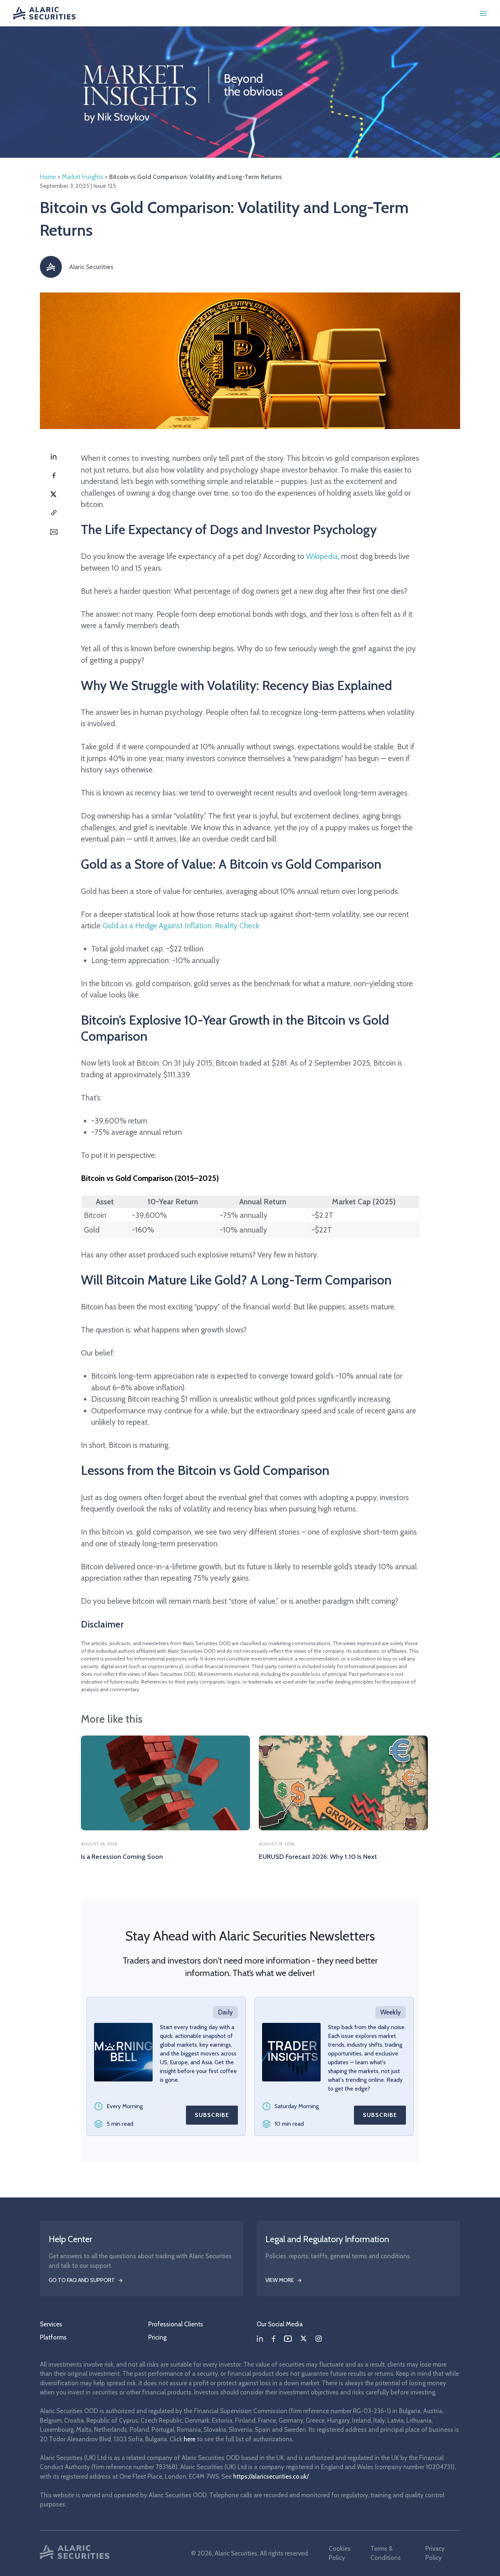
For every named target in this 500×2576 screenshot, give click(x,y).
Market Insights (83, 177)
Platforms (53, 2337)
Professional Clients (176, 2324)
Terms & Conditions (386, 2553)
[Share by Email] (54, 532)
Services (51, 2324)
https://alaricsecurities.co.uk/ (271, 2476)
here (190, 2439)
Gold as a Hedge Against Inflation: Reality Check (181, 926)
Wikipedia (322, 556)
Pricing (157, 2337)
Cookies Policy (340, 2553)
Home (48, 177)
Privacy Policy (435, 2553)
